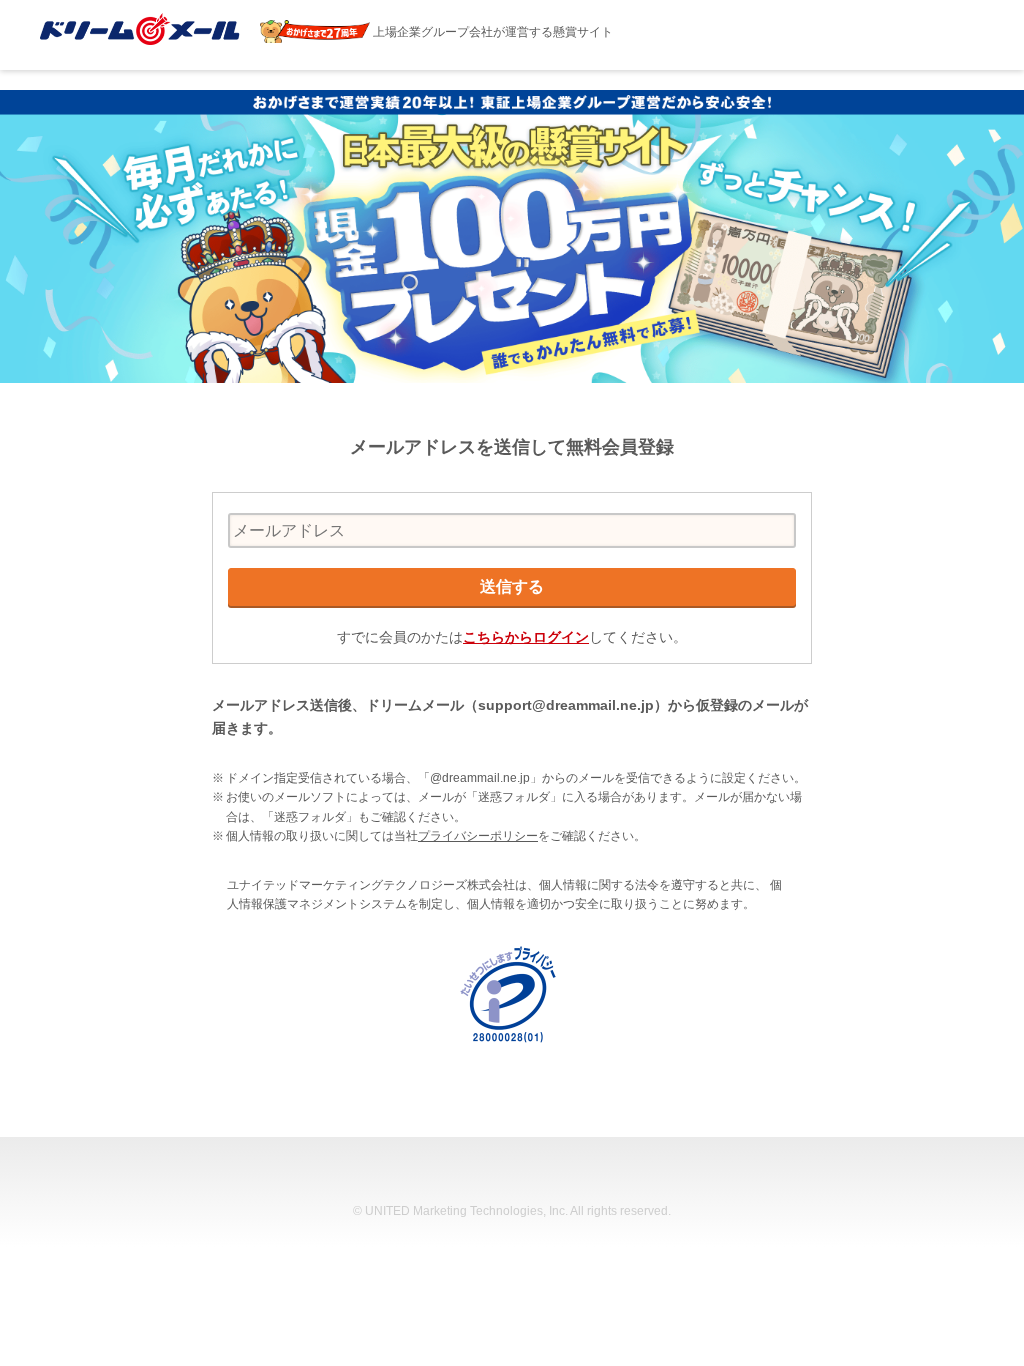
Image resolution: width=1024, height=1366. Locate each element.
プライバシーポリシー (478, 836)
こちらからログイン (526, 637)
